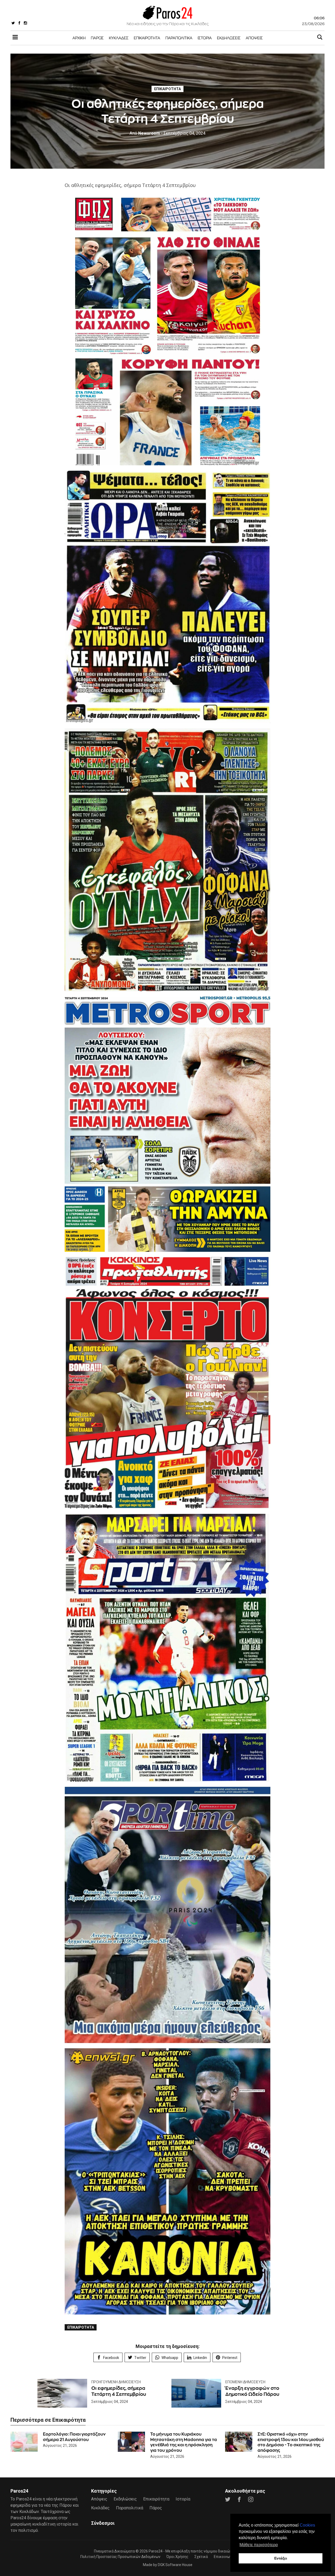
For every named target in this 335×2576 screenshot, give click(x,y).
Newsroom (145, 133)
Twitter (140, 2358)
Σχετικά (201, 2557)
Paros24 (156, 2551)
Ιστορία (205, 38)
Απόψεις (254, 38)
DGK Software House (175, 2565)
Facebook (111, 2358)
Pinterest (230, 2358)
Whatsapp (170, 2358)
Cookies (307, 2525)
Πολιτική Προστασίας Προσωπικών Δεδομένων (120, 2557)
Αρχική (79, 38)
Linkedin (200, 2358)
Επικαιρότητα (147, 38)
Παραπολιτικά (179, 38)
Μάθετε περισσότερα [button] (259, 2545)
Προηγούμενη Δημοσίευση (116, 2382)
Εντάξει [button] (281, 2558)
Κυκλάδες (119, 38)
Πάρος (97, 38)
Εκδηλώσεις (229, 38)
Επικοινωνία (225, 2557)
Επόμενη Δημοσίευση (245, 2382)
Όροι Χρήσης (177, 2557)
